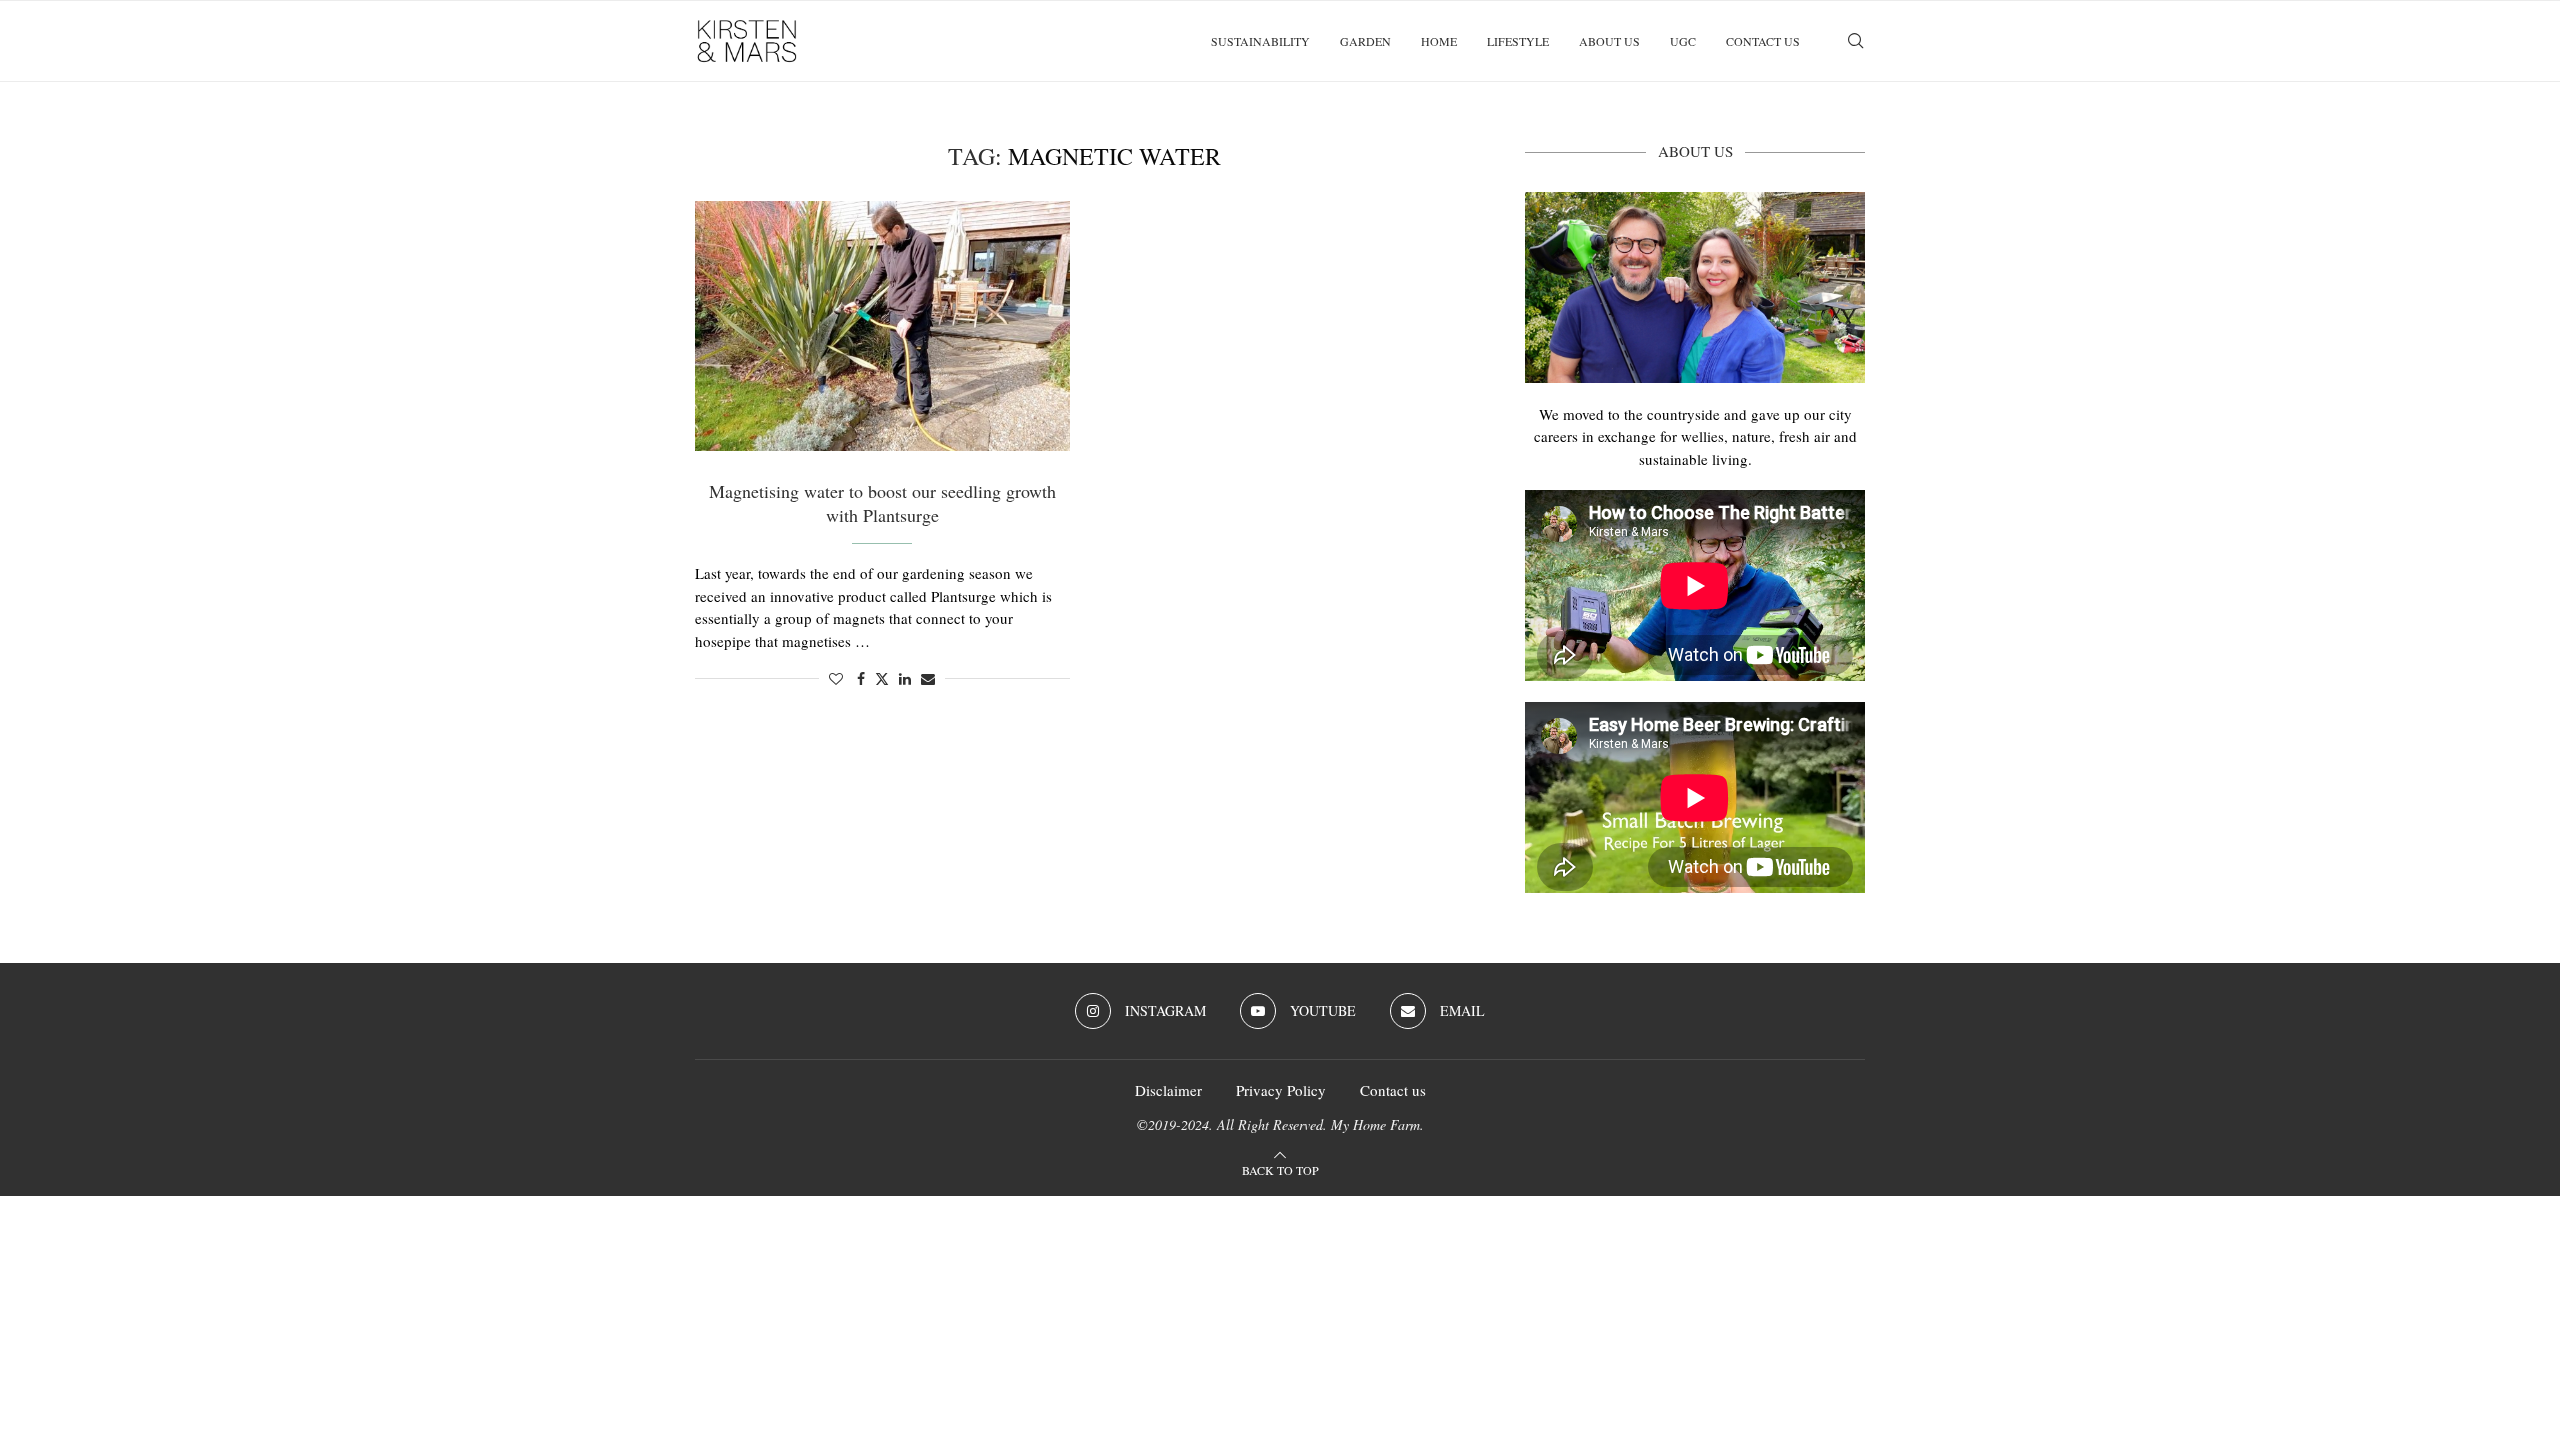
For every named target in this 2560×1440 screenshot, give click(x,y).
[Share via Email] (928, 678)
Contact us (1763, 41)
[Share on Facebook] (861, 678)
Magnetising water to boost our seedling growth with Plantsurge (882, 503)
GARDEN (1365, 41)
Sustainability (1260, 41)
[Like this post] (836, 678)
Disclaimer (1168, 1090)
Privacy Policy (1281, 1090)
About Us (1609, 41)
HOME (1439, 41)
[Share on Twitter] (882, 678)
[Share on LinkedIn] (905, 678)
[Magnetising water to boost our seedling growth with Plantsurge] (882, 326)
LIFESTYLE (1518, 41)
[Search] (1855, 41)
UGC (1683, 41)
